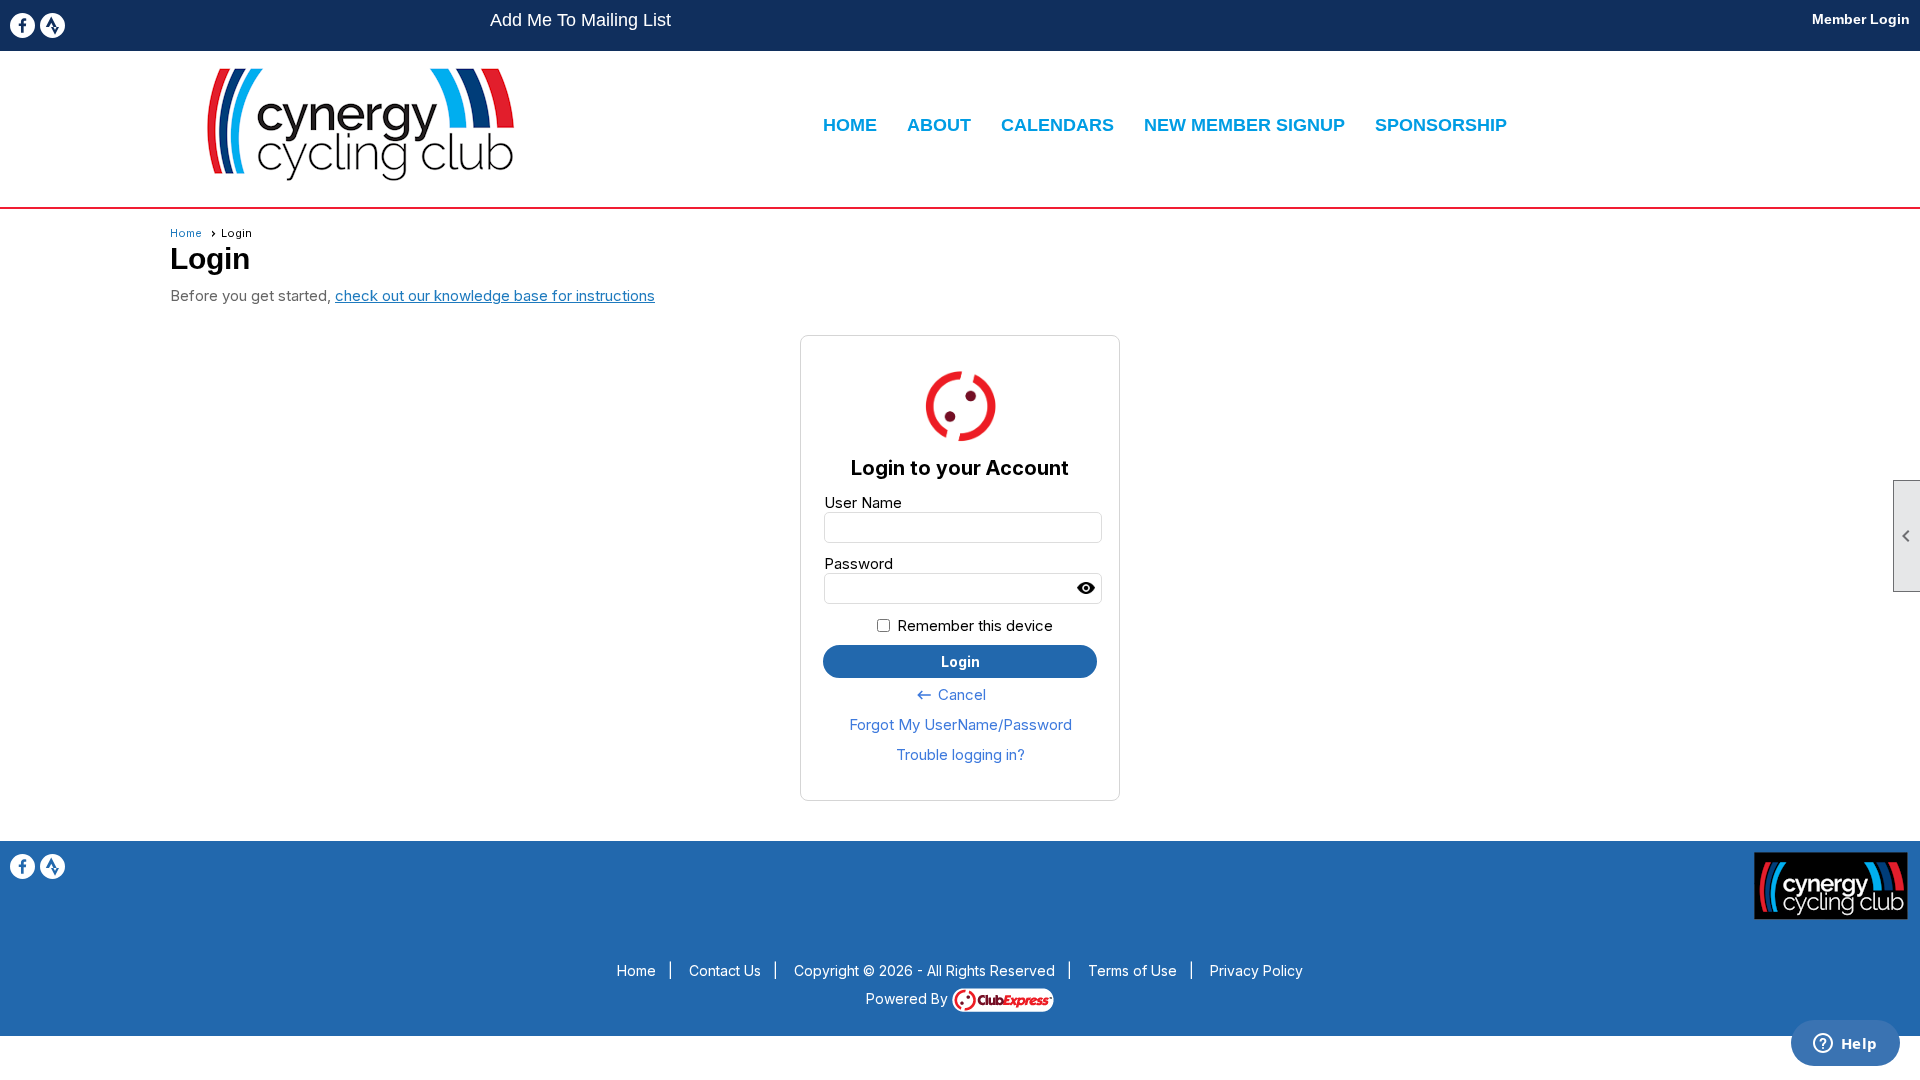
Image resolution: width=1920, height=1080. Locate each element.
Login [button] (960, 661)
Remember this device (975, 625)
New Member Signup (1244, 125)
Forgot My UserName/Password (960, 724)
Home (850, 125)
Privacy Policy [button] (1256, 970)
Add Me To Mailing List (580, 20)
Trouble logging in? (960, 754)
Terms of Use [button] (1132, 970)
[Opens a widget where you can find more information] (1845, 1045)
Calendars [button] (1057, 125)
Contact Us (725, 970)
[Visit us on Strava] (52, 25)
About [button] (939, 125)
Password (858, 563)
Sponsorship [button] (1441, 125)
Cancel (950, 695)
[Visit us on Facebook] (22, 25)
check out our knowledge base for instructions (495, 295)
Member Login (1861, 19)
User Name (863, 502)
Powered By (909, 998)
